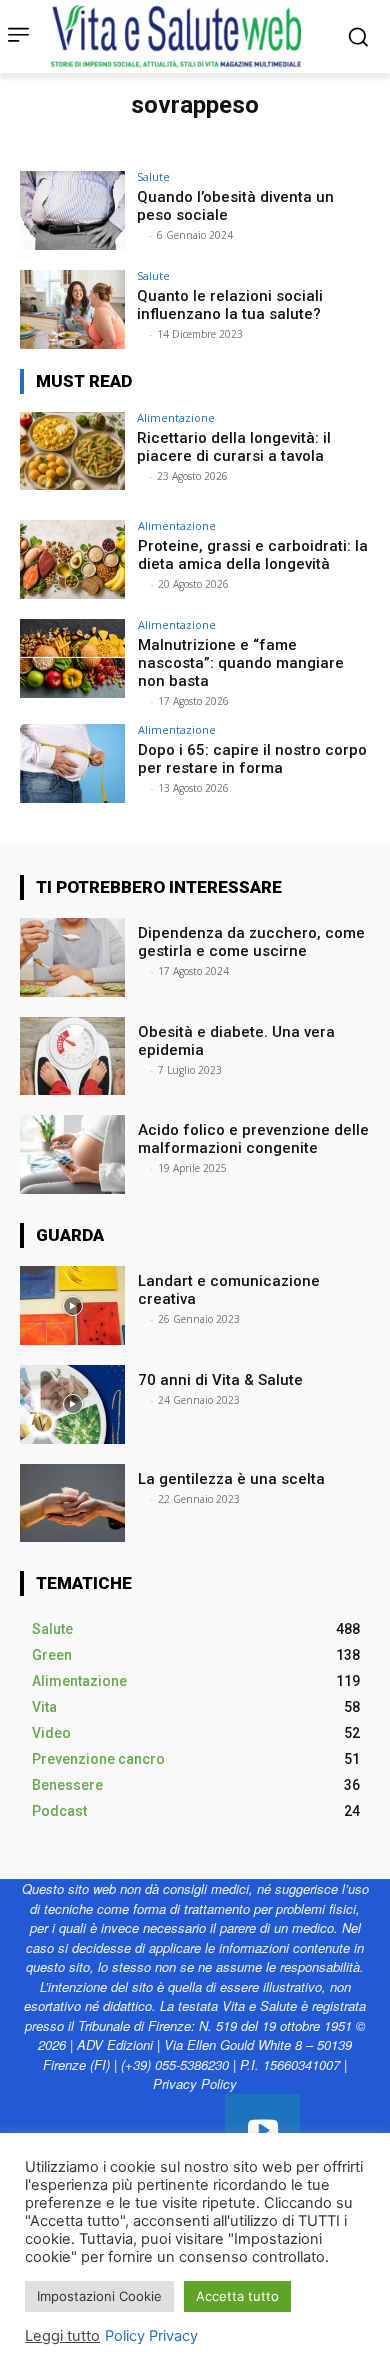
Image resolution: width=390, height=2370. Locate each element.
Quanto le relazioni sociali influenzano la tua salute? (230, 305)
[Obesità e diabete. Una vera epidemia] (72, 1056)
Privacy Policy (195, 2083)
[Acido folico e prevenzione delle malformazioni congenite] (72, 1154)
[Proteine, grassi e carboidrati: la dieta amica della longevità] (72, 559)
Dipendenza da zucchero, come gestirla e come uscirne (251, 942)
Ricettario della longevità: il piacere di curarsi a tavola (234, 447)
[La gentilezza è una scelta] (72, 1503)
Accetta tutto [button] (237, 2296)
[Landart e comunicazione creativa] (72, 1305)
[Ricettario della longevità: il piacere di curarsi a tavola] (72, 451)
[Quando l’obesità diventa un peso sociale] (72, 210)
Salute (153, 176)
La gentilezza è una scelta (231, 1479)
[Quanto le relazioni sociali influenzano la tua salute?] (72, 309)
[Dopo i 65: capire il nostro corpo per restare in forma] (72, 763)
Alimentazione (176, 417)
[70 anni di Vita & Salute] (72, 1404)
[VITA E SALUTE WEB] (181, 36)
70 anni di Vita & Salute (220, 1380)
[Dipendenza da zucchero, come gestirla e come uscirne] (72, 957)
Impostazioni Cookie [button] (99, 2296)
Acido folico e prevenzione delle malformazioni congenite (253, 1139)
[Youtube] (262, 2131)
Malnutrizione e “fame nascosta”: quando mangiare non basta (241, 663)
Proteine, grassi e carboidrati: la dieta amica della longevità (253, 555)
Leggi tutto (62, 2336)
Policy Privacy (151, 2336)
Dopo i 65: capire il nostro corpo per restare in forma (252, 759)
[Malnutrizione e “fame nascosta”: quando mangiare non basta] (72, 658)
